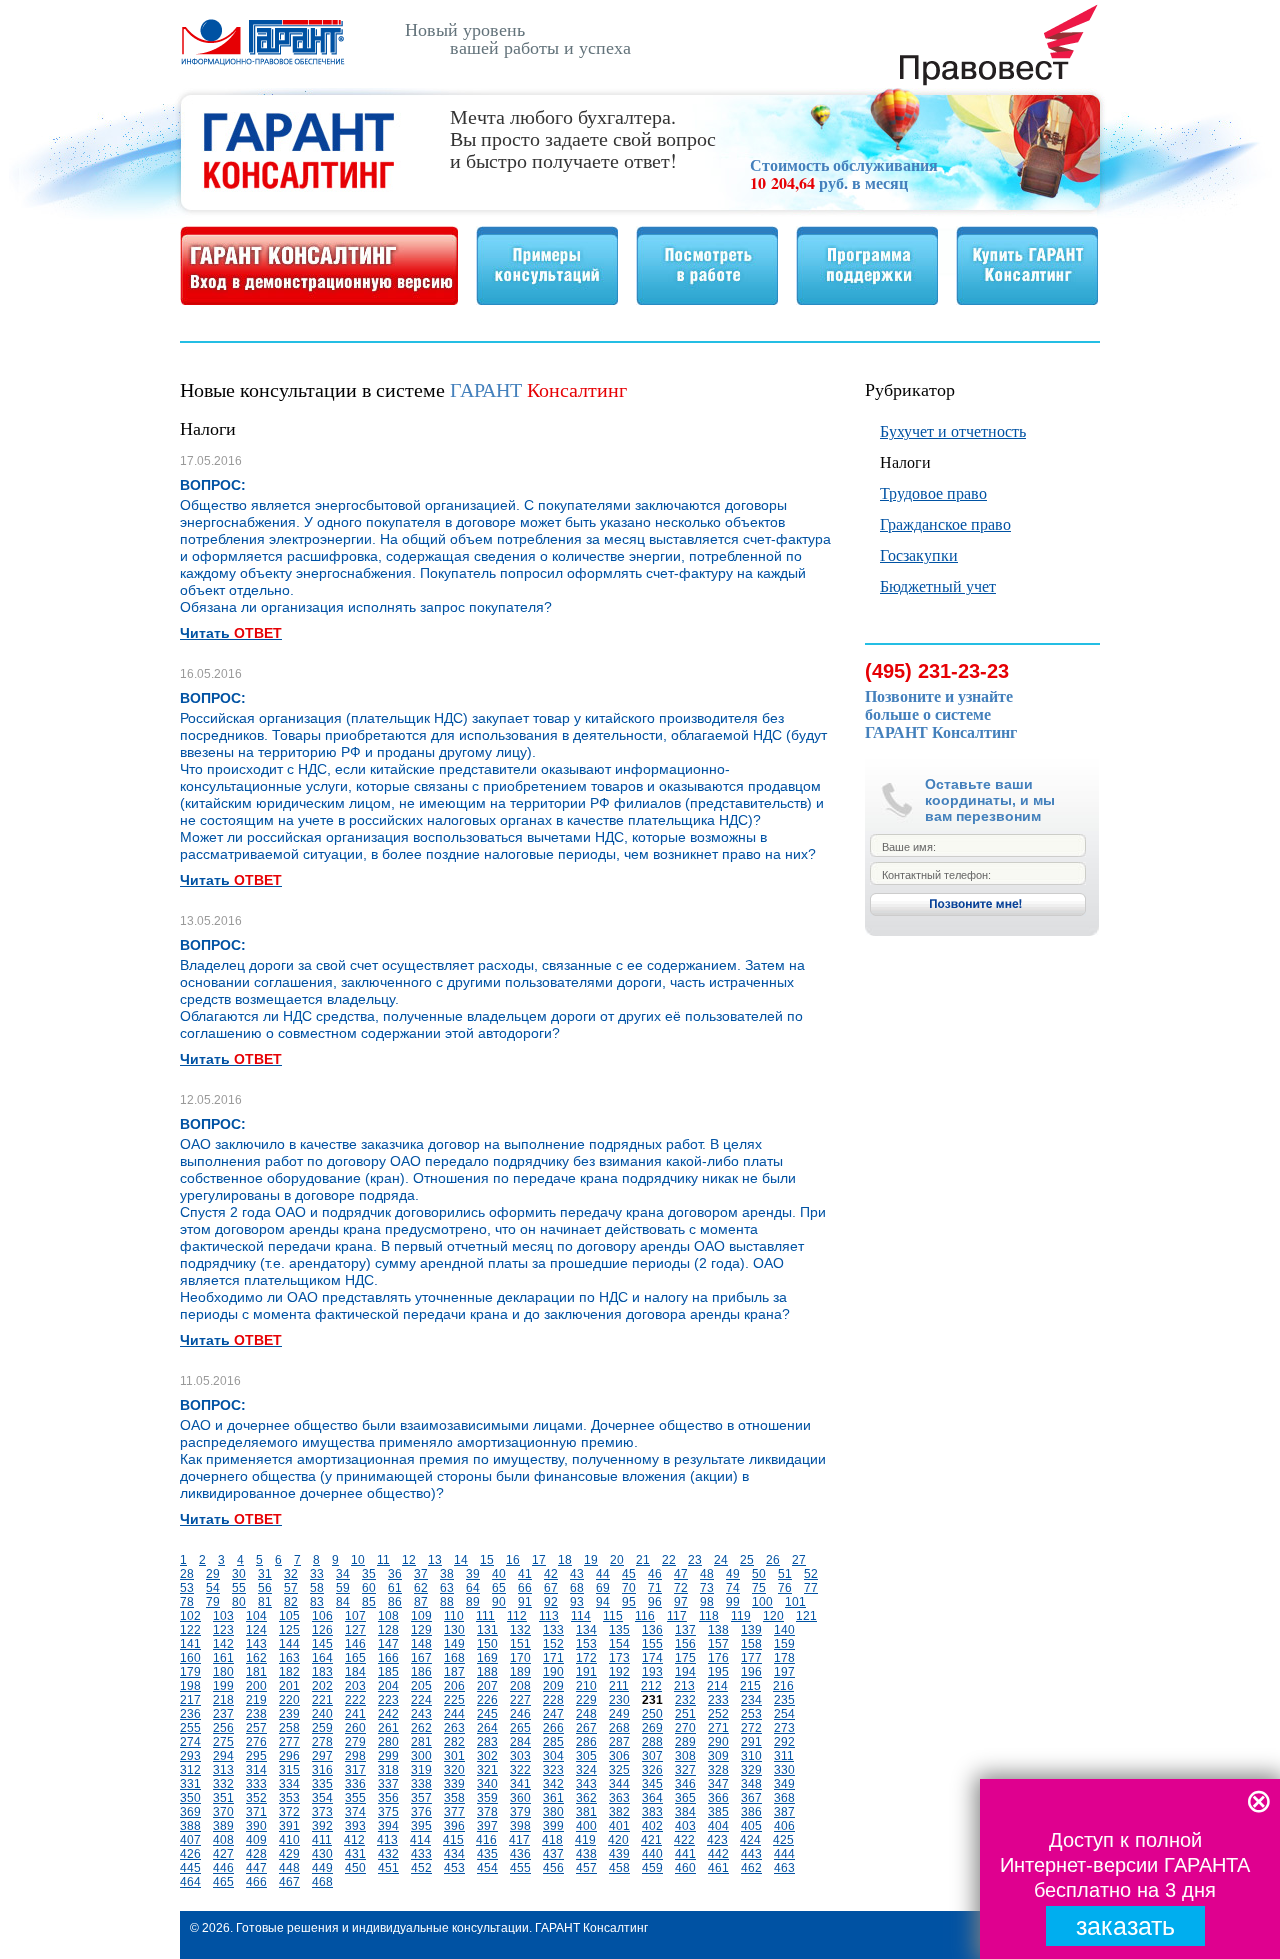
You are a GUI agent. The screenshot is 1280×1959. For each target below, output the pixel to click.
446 (223, 1868)
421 (651, 1840)
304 (553, 1756)
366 (718, 1798)
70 (629, 1588)
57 (291, 1588)
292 (784, 1742)
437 (553, 1854)
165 (355, 1658)
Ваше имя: (909, 847)
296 (289, 1756)
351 (223, 1798)
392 (322, 1826)
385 (718, 1812)
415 (453, 1840)
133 (553, 1630)
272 (751, 1728)
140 (784, 1630)
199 (223, 1686)
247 (553, 1714)
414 (420, 1840)
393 (355, 1826)
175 (685, 1658)
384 (685, 1812)
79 (213, 1602)
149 (454, 1644)
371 (256, 1812)
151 (520, 1644)
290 (718, 1742)
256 (223, 1728)
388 (190, 1826)
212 (651, 1686)
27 (799, 1560)
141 (190, 1644)
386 (751, 1812)
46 (655, 1574)
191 (586, 1672)
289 (685, 1742)
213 (684, 1686)
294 (223, 1756)
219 (256, 1700)
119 (741, 1616)
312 (190, 1770)
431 (355, 1854)
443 (751, 1854)
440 (652, 1854)
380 (553, 1812)
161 (223, 1658)
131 (487, 1630)
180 (223, 1672)
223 (388, 1700)
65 (499, 1588)
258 (289, 1728)
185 (388, 1672)
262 (421, 1728)
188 (487, 1672)
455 (520, 1868)
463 (784, 1868)
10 (358, 1560)
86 (395, 1602)
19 (591, 1560)
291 (751, 1742)
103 (223, 1616)
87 (421, 1602)
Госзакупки (919, 554)
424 (750, 1840)
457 (586, 1868)
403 (685, 1826)
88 (447, 1602)
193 (652, 1672)
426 (190, 1854)
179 (190, 1672)
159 (784, 1644)
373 (322, 1812)
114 (581, 1616)
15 (487, 1560)
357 (421, 1798)
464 (190, 1882)
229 (586, 1700)
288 (652, 1742)
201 (289, 1686)
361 (553, 1798)
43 (577, 1574)
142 (223, 1644)
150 (487, 1644)
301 (454, 1756)
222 (355, 1700)
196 (751, 1672)
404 (718, 1826)
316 (322, 1770)
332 (223, 1784)
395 (421, 1826)
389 (223, 1826)
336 (355, 1784)
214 (717, 1686)
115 (613, 1616)
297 (322, 1756)
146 (355, 1644)
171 (553, 1658)
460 (685, 1868)
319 (421, 1770)
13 (435, 1560)
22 (669, 1560)
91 (525, 1602)
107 (355, 1616)
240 (322, 1714)
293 (190, 1756)
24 (721, 1560)
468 (322, 1882)
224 (421, 1700)
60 (369, 1588)
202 (322, 1686)
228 (553, 1700)
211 (619, 1686)
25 (747, 1560)
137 (685, 1630)
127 (355, 1630)
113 (549, 1616)
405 (751, 1826)
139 (751, 1630)
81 (265, 1602)
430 (322, 1854)
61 (395, 1588)
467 (289, 1882)
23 (695, 1560)
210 (586, 1686)
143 (256, 1644)
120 (773, 1616)
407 (190, 1840)
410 (289, 1840)
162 (256, 1658)
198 (190, 1686)
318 (388, 1770)
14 (461, 1560)
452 (421, 1868)
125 (289, 1630)
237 (223, 1714)
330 (784, 1770)
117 (677, 1616)
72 (681, 1588)
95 (629, 1602)
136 (652, 1630)
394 (388, 1826)
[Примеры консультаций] (547, 299)
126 (322, 1630)
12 (409, 1560)
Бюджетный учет (938, 585)
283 (487, 1742)
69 (603, 1588)
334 (289, 1784)
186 (421, 1672)
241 (355, 1714)
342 (553, 1784)
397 (487, 1826)
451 (388, 1868)
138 (718, 1630)
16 (513, 1560)
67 (551, 1588)
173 (619, 1658)
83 (317, 1602)
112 (517, 1616)
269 (652, 1728)
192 (619, 1672)
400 (586, 1826)
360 (520, 1798)
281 (421, 1742)
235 (784, 1700)
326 (652, 1770)
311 (784, 1756)
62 (421, 1588)
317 (355, 1770)
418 (552, 1840)
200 (256, 1686)
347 (718, 1784)
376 (421, 1812)
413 (387, 1840)
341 (520, 1784)
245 (487, 1714)
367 (751, 1798)
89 (473, 1602)
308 (685, 1756)
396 (454, 1826)
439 (619, 1854)
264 (487, 1728)
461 (718, 1868)
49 (733, 1574)
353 (289, 1798)
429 (289, 1854)
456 (553, 1868)
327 (685, 1770)
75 (759, 1588)
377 (454, 1812)
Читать (231, 633)
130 (454, 1630)
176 (718, 1658)
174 (652, 1658)
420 (618, 1840)
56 (265, 1588)
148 (421, 1644)
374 (355, 1812)
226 (487, 1700)
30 (239, 1574)
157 (718, 1644)
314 (256, 1770)
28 (187, 1574)
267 (586, 1728)
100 (762, 1602)
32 (291, 1574)
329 (751, 1770)
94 (603, 1602)
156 (685, 1644)
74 (733, 1588)
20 (617, 1560)
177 (751, 1658)
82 (291, 1602)
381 (586, 1812)
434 (454, 1854)
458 (619, 1868)
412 (354, 1840)
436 (520, 1854)
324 (586, 1770)
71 (655, 1588)
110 (454, 1616)
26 (773, 1560)
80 (239, 1602)
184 (355, 1672)
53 (187, 1588)
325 (619, 1770)
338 (421, 1784)
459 (652, 1868)
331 (190, 1784)
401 (619, 1826)
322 (520, 1770)
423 (717, 1840)
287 (619, 1742)
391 (289, 1826)
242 (388, 1714)
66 (525, 1588)
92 (551, 1602)
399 (553, 1826)
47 (681, 1574)
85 (369, 1602)
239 (289, 1714)
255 (190, 1728)
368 (784, 1798)
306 (619, 1756)
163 (289, 1658)
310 (751, 1756)
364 (652, 1798)
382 (619, 1812)
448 (289, 1868)
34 (343, 1574)
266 (553, 1728)
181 (256, 1672)
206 (454, 1686)
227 (520, 1700)
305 (586, 1756)
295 (256, 1756)
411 (322, 1840)
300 (421, 1756)
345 (652, 1784)
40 (499, 1574)
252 (718, 1714)
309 (718, 1756)
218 (223, 1700)
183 (322, 1672)
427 (223, 1854)
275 (223, 1742)
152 (553, 1644)
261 (388, 1728)
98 (707, 1602)
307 (652, 1756)
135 (619, 1630)
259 (322, 1728)
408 (223, 1840)
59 (343, 1588)
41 (525, 1574)
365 (685, 1798)
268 (619, 1728)
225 (454, 1700)
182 (289, 1672)
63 (447, 1588)
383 (652, 1812)
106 (322, 1616)
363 (619, 1798)
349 (784, 1784)
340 (487, 1784)
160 (190, 1658)
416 (486, 1840)
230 (619, 1700)
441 (685, 1854)
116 (645, 1616)
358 (454, 1798)
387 (784, 1812)
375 (388, 1812)
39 (473, 1574)
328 (718, 1770)
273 (784, 1728)
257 (256, 1728)
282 (454, 1742)
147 (388, 1644)
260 (355, 1728)
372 (289, 1812)
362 (586, 1798)
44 (603, 1574)
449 (322, 1868)
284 (520, 1742)
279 (355, 1742)
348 (751, 1784)
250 (652, 1714)
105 (289, 1616)
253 (751, 1714)
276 (256, 1742)
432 (388, 1854)
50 (759, 1574)
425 (783, 1840)
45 (629, 1574)
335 (322, 1784)
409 (256, 1840)
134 (586, 1630)
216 (783, 1686)
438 (586, 1854)
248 (586, 1714)
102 (190, 1616)
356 (388, 1798)
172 (586, 1658)
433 (421, 1854)
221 (322, 1700)
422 (684, 1840)
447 (256, 1868)
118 (709, 1616)
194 (685, 1672)
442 (718, 1854)
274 (190, 1742)
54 (213, 1588)
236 (190, 1714)
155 (652, 1644)
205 (421, 1686)
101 (795, 1602)
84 (343, 1602)
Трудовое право (933, 492)
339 (454, 1784)
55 (239, 1588)
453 (454, 1868)
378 (487, 1812)
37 (421, 1574)
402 (652, 1826)
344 (619, 1784)
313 (223, 1770)
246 (520, 1714)
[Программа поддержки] (867, 299)
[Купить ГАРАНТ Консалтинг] (1027, 299)
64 (473, 1588)
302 (487, 1756)
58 (317, 1588)
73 (707, 1588)
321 (487, 1770)
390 (256, 1826)
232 (685, 1700)
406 (784, 1826)
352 (256, 1798)
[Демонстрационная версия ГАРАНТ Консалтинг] (319, 299)
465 (223, 1882)
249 (619, 1714)
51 (785, 1574)
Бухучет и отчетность (953, 430)
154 (619, 1644)
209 (553, 1686)
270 (685, 1728)
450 (355, 1868)
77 (811, 1588)
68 (577, 1588)
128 (388, 1630)
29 (213, 1574)
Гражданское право (945, 523)
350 (190, 1798)
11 (383, 1560)
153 (586, 1644)
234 (751, 1700)
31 (265, 1574)
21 (643, 1560)
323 (553, 1770)
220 (289, 1700)
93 (577, 1602)
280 (388, 1742)
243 (421, 1714)
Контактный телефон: (936, 875)
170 (520, 1658)
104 (256, 1616)
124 (256, 1630)
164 (322, 1658)
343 (586, 1784)
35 (369, 1574)
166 (388, 1658)
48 (707, 1574)
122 (190, 1630)
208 (520, 1686)
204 (388, 1686)
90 (499, 1602)
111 (485, 1616)
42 (551, 1574)
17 (539, 1560)
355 (355, 1798)
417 (519, 1840)
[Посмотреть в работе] (707, 299)
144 (289, 1644)
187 (454, 1672)
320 (454, 1770)
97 (681, 1602)
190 (553, 1672)
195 (718, 1672)
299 (388, 1756)
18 (565, 1560)
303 (520, 1756)
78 (187, 1602)
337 (388, 1784)
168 (454, 1658)
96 (655, 1602)
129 (421, 1630)
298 (355, 1756)
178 (784, 1658)
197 (784, 1672)
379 (520, 1812)
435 (487, 1854)
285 (553, 1742)
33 (317, 1574)
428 (256, 1854)
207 (487, 1686)
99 (733, 1602)
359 (487, 1798)
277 (289, 1742)
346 (685, 1784)
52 (811, 1574)
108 (388, 1616)
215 (750, 1686)
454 (487, 1868)
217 (190, 1700)
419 (585, 1840)
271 (718, 1728)
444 (784, 1854)
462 (751, 1868)
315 (289, 1770)
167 (421, 1658)
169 (487, 1658)
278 (322, 1742)
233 (718, 1700)
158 (751, 1644)
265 (520, 1728)
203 (355, 1686)
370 (223, 1812)
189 (520, 1672)
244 (454, 1714)
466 (256, 1882)
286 (586, 1742)
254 (784, 1714)
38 (447, 1574)
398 (520, 1826)
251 (685, 1714)
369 (190, 1812)
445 (190, 1868)
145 (322, 1644)
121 (806, 1616)
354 (322, 1798)
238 (256, 1714)
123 (223, 1630)
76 (785, 1588)
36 (395, 1574)
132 (520, 1630)
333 (256, 1784)
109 (421, 1616)
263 (454, 1728)
